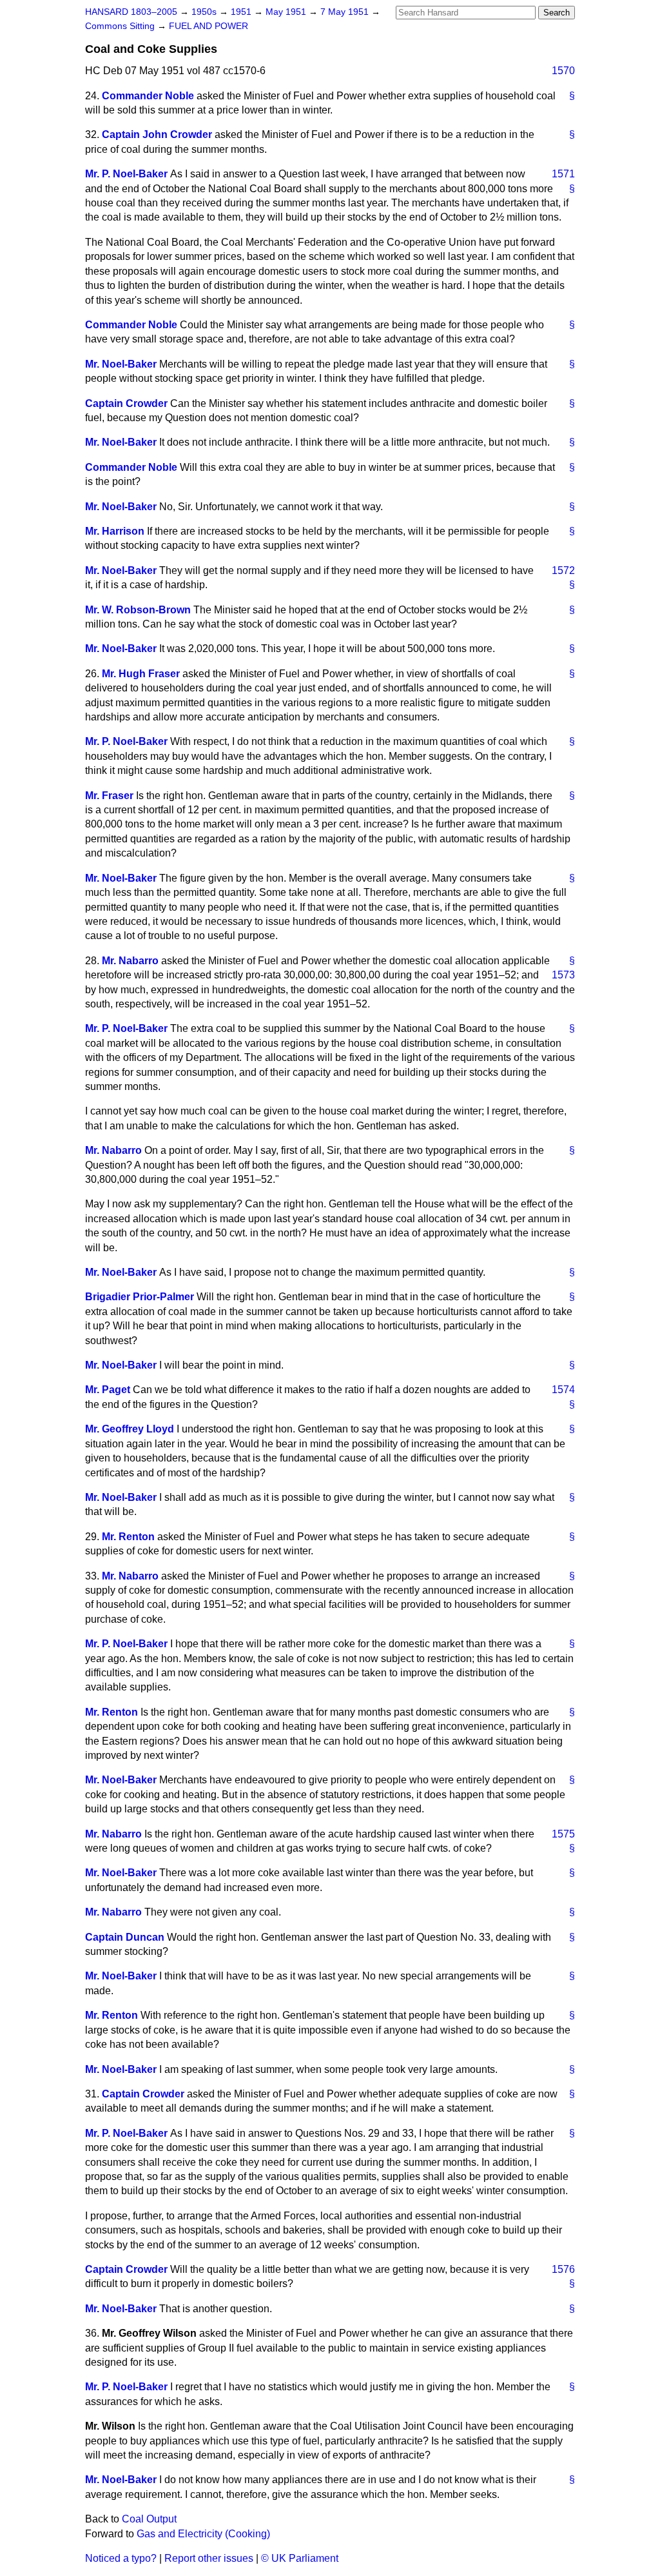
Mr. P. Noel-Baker (126, 174)
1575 (563, 1834)
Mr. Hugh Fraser (141, 674)
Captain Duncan (125, 1937)
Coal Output (149, 2519)
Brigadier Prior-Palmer (140, 1297)
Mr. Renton (128, 1537)
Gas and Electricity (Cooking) (203, 2534)
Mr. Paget (108, 1390)
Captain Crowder (126, 403)
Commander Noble (148, 96)
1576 (563, 2269)
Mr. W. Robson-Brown (138, 610)
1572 (563, 570)
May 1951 (287, 12)
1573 (563, 975)
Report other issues (209, 2558)
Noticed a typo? (121, 2558)
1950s (205, 12)
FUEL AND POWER (209, 26)
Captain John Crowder (157, 134)
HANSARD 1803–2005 (131, 12)
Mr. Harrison (115, 531)
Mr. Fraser (109, 796)
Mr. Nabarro (130, 961)
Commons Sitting (121, 26)
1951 (242, 12)
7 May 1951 (346, 12)
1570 (563, 71)
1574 (563, 1390)
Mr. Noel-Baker (121, 364)
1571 (563, 174)
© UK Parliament (300, 2558)
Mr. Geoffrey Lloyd (130, 1429)
